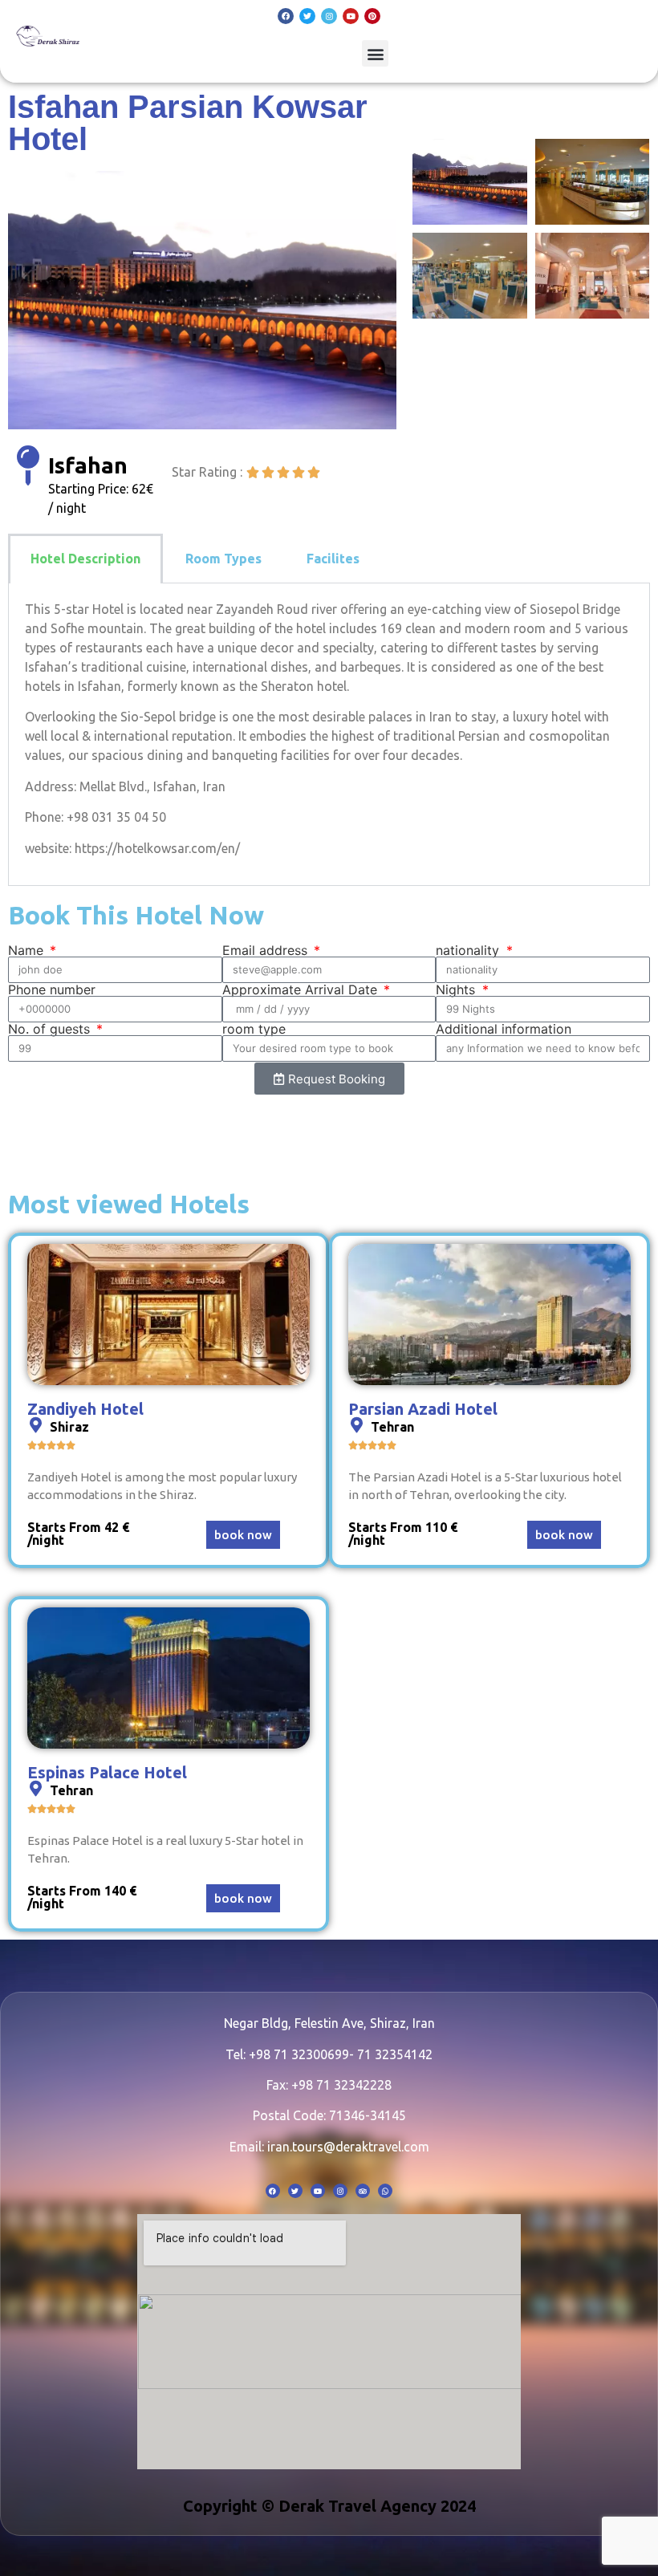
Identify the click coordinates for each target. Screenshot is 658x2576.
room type (254, 1029)
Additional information (504, 1029)
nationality (469, 950)
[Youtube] (351, 16)
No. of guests (51, 1029)
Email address (267, 950)
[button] (375, 53)
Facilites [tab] (333, 559)
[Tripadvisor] (363, 2191)
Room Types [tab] (223, 559)
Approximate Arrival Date (302, 989)
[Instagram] (329, 16)
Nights (457, 989)
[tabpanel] (329, 735)
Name (28, 950)
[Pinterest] (372, 16)
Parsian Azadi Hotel (423, 1409)
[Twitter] (307, 16)
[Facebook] (286, 16)
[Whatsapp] (385, 2191)
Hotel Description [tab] (85, 559)
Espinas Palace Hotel (107, 1772)
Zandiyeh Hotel (85, 1409)
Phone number (52, 989)
